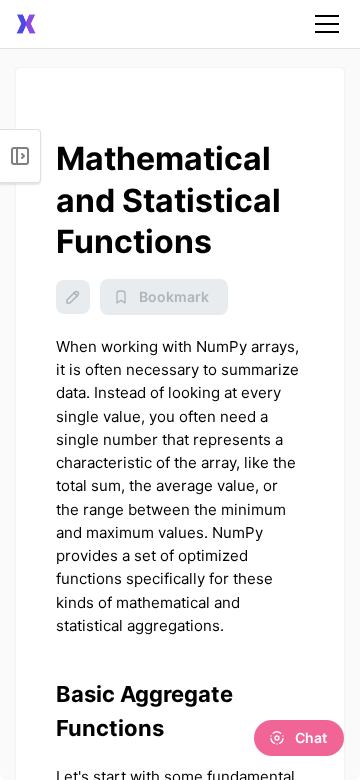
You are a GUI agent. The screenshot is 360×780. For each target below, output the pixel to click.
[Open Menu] (20, 156)
